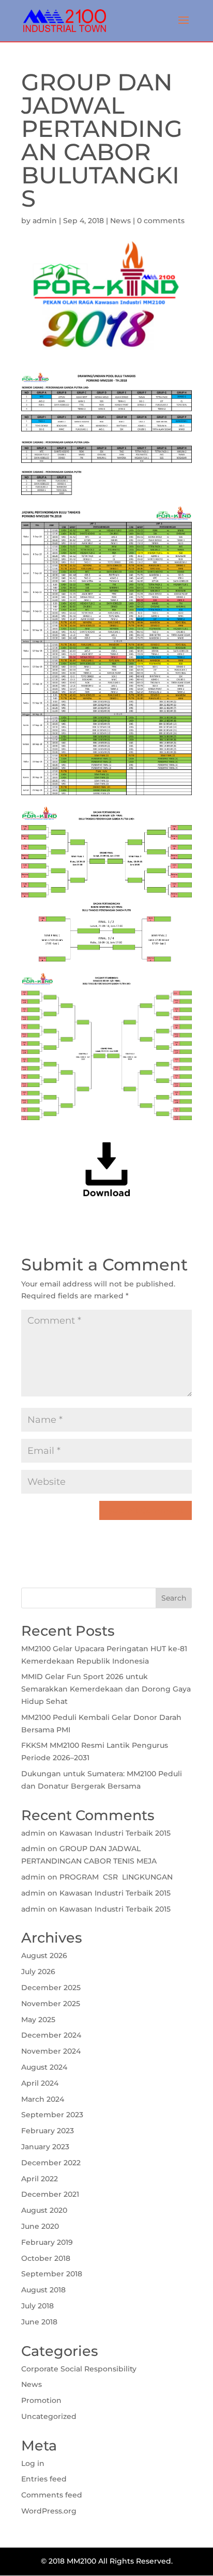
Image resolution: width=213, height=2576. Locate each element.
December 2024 (51, 2035)
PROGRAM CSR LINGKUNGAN (116, 1877)
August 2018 (43, 2290)
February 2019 (47, 2242)
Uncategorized (49, 2416)
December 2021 (50, 2194)
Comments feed (52, 2495)
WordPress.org (49, 2511)
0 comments (161, 221)
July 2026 (38, 1972)
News (120, 221)
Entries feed (44, 2479)
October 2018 (46, 2258)
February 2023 (48, 2131)
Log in (33, 2463)
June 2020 (40, 2226)
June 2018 (39, 2322)
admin (45, 221)
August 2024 (44, 2067)
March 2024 (43, 2099)
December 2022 (51, 2163)
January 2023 (45, 2147)
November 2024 (51, 2051)
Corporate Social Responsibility (79, 2369)
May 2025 (38, 2020)
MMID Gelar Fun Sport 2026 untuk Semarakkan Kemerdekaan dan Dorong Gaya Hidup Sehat (106, 1689)
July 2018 (37, 2306)
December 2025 (51, 1988)
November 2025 (51, 2004)
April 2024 (40, 2083)
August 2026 (44, 1956)
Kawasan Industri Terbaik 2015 (115, 1833)
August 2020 (44, 2210)
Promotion (41, 2400)
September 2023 (52, 2115)
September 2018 (52, 2274)
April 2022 (40, 2179)
